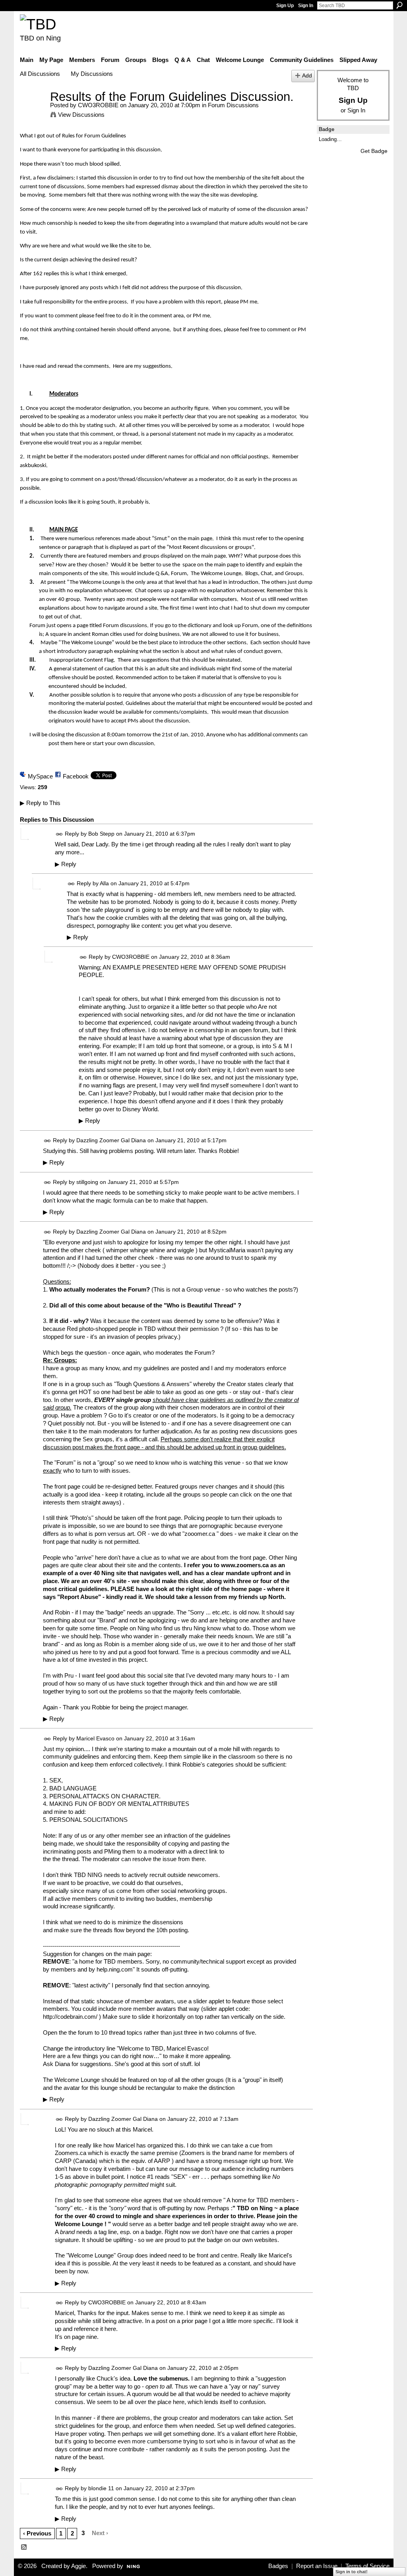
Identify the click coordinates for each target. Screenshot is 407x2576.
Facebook (76, 776)
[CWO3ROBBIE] (33, 111)
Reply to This (40, 803)
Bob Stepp (101, 834)
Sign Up (285, 6)
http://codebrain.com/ (70, 2017)
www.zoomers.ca (245, 1565)
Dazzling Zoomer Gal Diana (111, 1140)
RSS (24, 2547)
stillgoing (87, 1182)
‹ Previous (37, 2533)
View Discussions (81, 115)
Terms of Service (367, 2566)
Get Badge (374, 151)
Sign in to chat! (352, 2572)
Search (399, 5)
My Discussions (92, 74)
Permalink (59, 834)
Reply (66, 864)
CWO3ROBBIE (98, 105)
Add (307, 76)
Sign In (306, 6)
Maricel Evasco (95, 1738)
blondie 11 (101, 2488)
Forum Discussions (233, 105)
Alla (104, 883)
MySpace (40, 776)
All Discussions (40, 74)
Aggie (78, 2566)
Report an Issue (317, 2566)
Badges (278, 2566)
